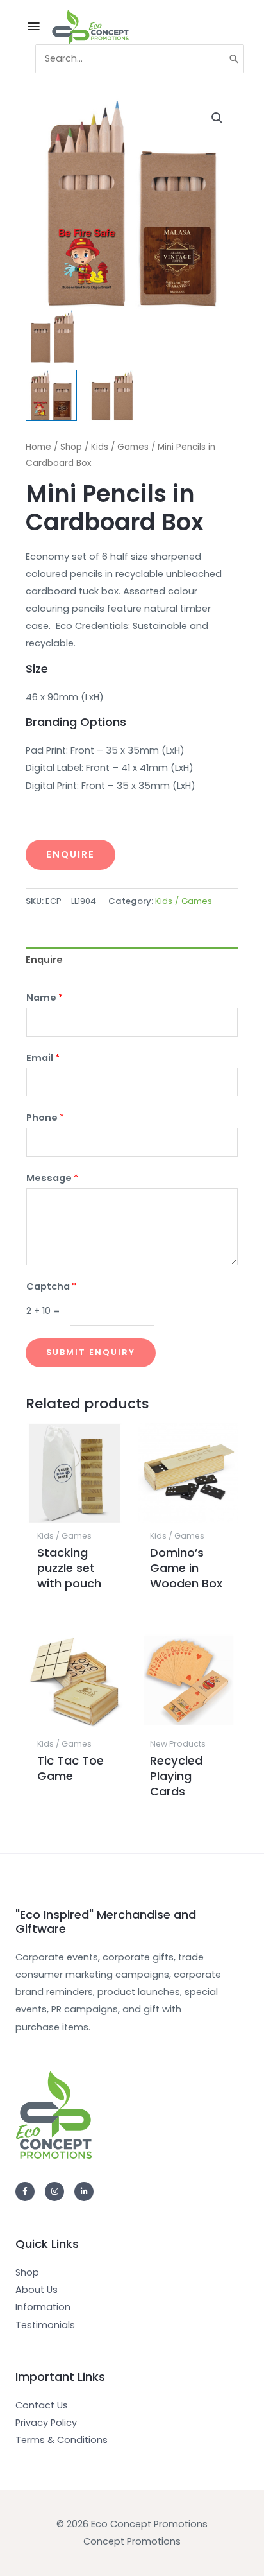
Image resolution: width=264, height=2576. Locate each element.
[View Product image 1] (51, 395)
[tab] (132, 960)
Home (38, 447)
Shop (71, 447)
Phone (45, 1118)
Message (52, 1178)
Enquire (70, 854)
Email (43, 1058)
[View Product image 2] (112, 395)
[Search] (235, 59)
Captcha (51, 1286)
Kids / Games (120, 447)
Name (45, 998)
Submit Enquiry (91, 1352)
